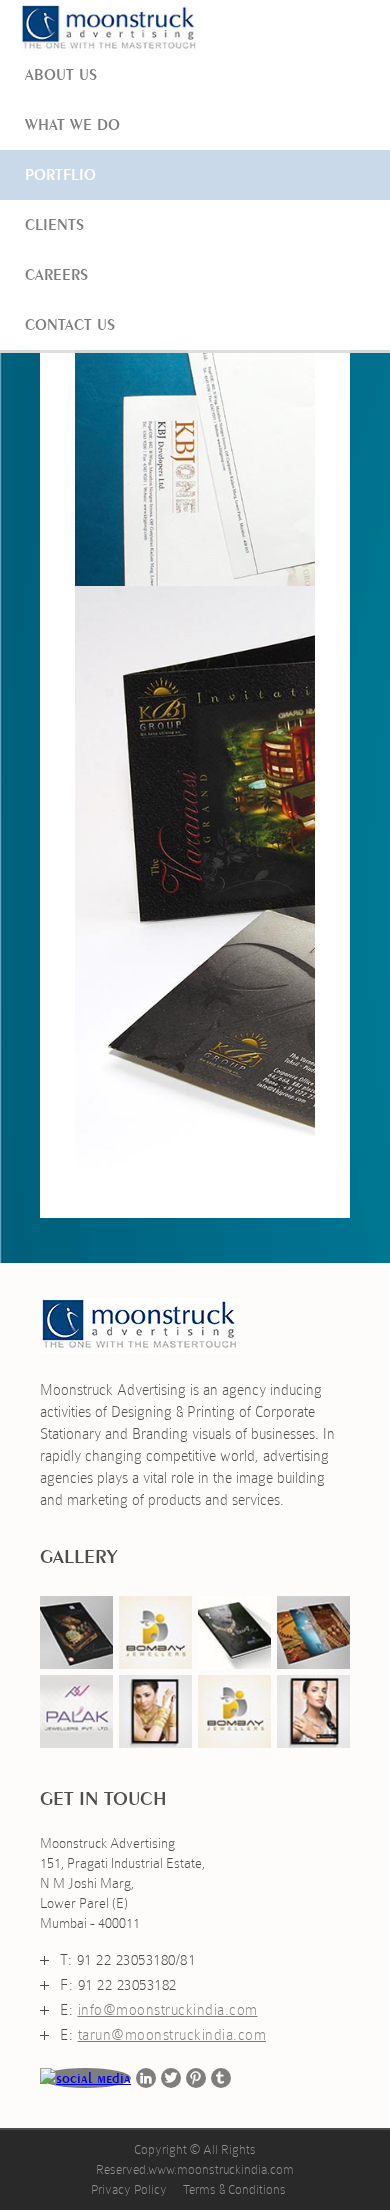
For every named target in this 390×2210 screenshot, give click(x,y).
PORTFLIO (60, 174)
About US (61, 74)
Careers (56, 274)
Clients (54, 224)
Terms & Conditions (234, 2189)
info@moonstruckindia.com (168, 2010)
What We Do (72, 124)
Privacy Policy (129, 2189)
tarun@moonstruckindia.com (172, 2035)
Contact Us (70, 324)
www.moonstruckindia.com (221, 2169)
